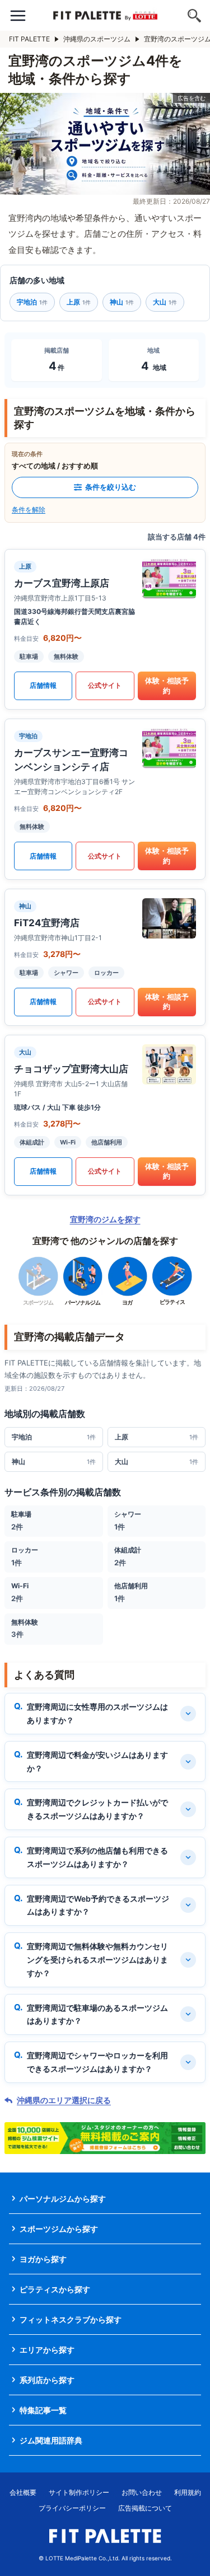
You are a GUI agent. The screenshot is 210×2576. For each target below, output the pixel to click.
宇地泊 (32, 302)
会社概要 (23, 2492)
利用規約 (188, 2492)
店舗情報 (43, 685)
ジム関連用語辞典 (51, 2440)
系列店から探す (47, 2380)
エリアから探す (47, 2350)
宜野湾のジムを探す (105, 1219)
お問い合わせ (142, 2492)
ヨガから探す (43, 2259)
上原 (79, 302)
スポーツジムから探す (59, 2229)
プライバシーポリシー (72, 2508)
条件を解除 (29, 510)
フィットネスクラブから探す (71, 2319)
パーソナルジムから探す (63, 2199)
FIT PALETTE (29, 39)
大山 (165, 302)
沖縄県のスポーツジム (97, 39)
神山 (122, 302)
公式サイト (105, 685)
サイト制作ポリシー (79, 2492)
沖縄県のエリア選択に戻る (64, 2100)
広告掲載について (145, 2508)
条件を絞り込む (111, 487)
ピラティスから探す (55, 2289)
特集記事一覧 (43, 2410)
